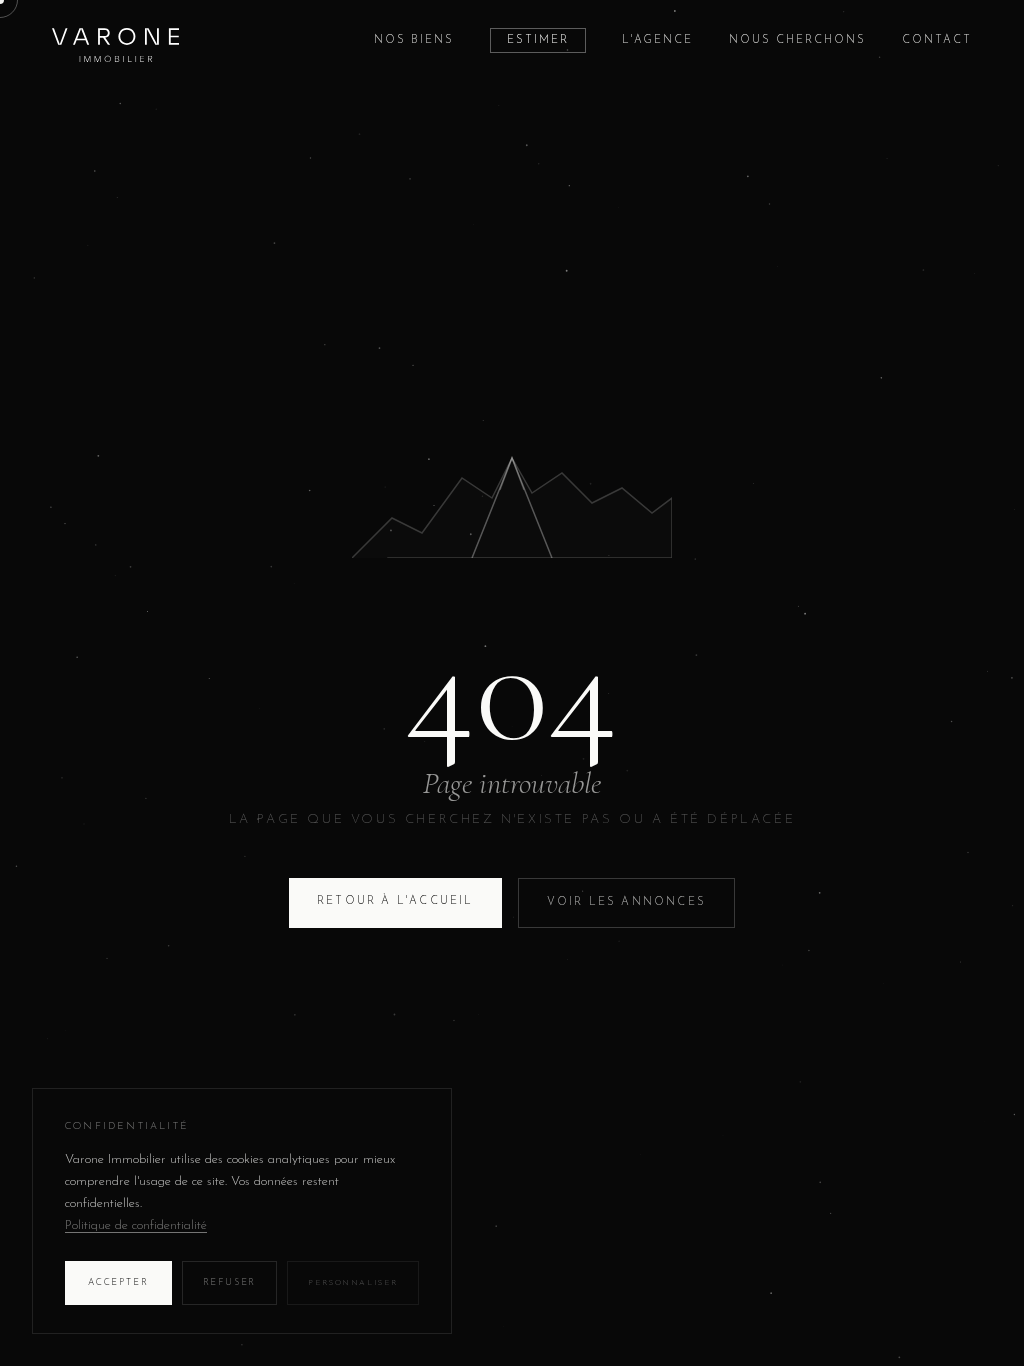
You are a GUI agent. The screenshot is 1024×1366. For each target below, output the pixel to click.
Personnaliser (353, 1283)
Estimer (538, 40)
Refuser (230, 1282)
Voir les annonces (626, 902)
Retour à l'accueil (395, 901)
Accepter (118, 1282)
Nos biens (414, 40)
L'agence (658, 40)
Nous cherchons (797, 40)
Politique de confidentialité (136, 1225)
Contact (937, 40)
